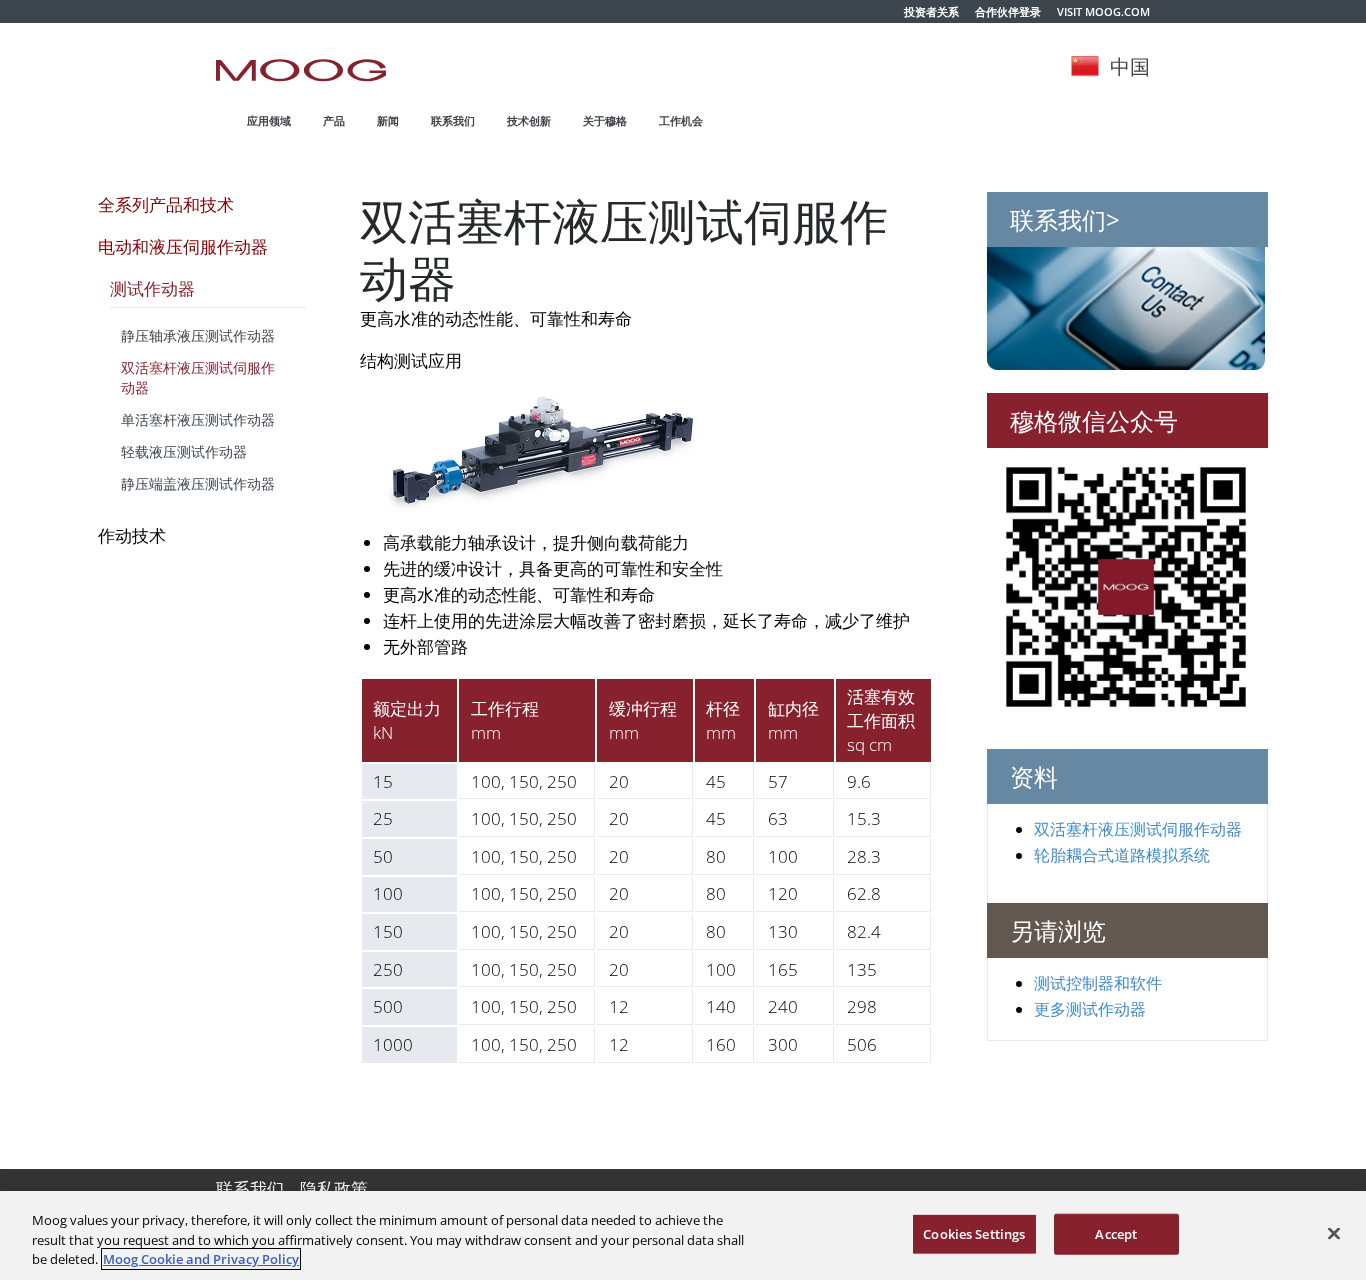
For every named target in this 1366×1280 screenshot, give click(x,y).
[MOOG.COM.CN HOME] (301, 70)
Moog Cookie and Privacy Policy (201, 1259)
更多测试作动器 (1090, 1008)
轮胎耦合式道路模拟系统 (1122, 854)
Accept (1116, 1233)
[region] (683, 1235)
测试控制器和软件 (1098, 982)
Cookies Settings (974, 1233)
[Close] (1334, 1233)
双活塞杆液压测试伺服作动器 (1138, 828)
